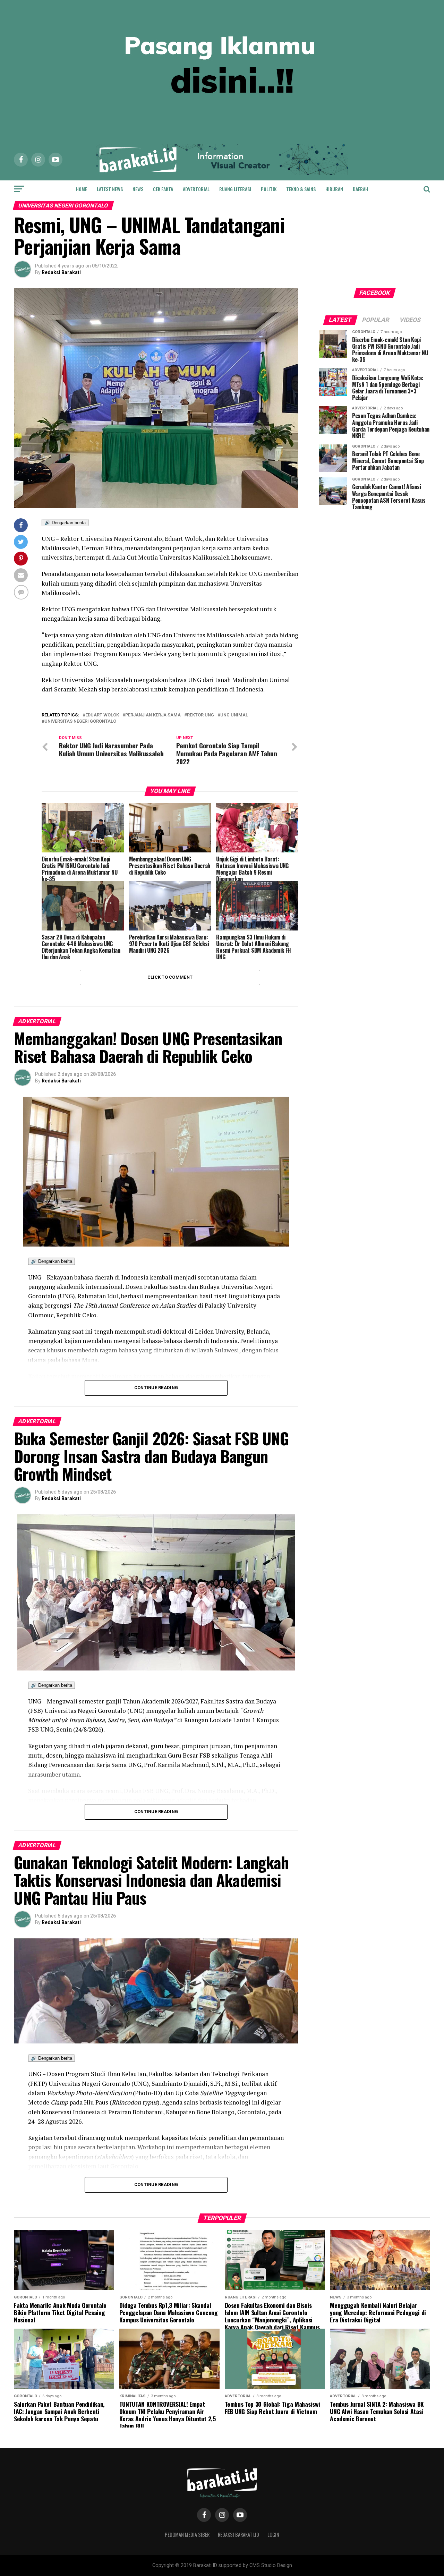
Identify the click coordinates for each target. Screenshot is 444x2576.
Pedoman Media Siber (187, 2535)
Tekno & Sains (301, 189)
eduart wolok (102, 715)
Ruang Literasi (235, 189)
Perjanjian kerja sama (153, 715)
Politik (269, 189)
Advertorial (196, 189)
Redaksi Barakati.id (238, 2535)
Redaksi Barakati (61, 272)
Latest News (110, 189)
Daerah (360, 189)
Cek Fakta (163, 189)
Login (273, 2535)
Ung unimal (234, 715)
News (138, 189)
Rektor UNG (200, 715)
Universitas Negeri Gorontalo (80, 721)
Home (82, 189)
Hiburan (334, 189)
